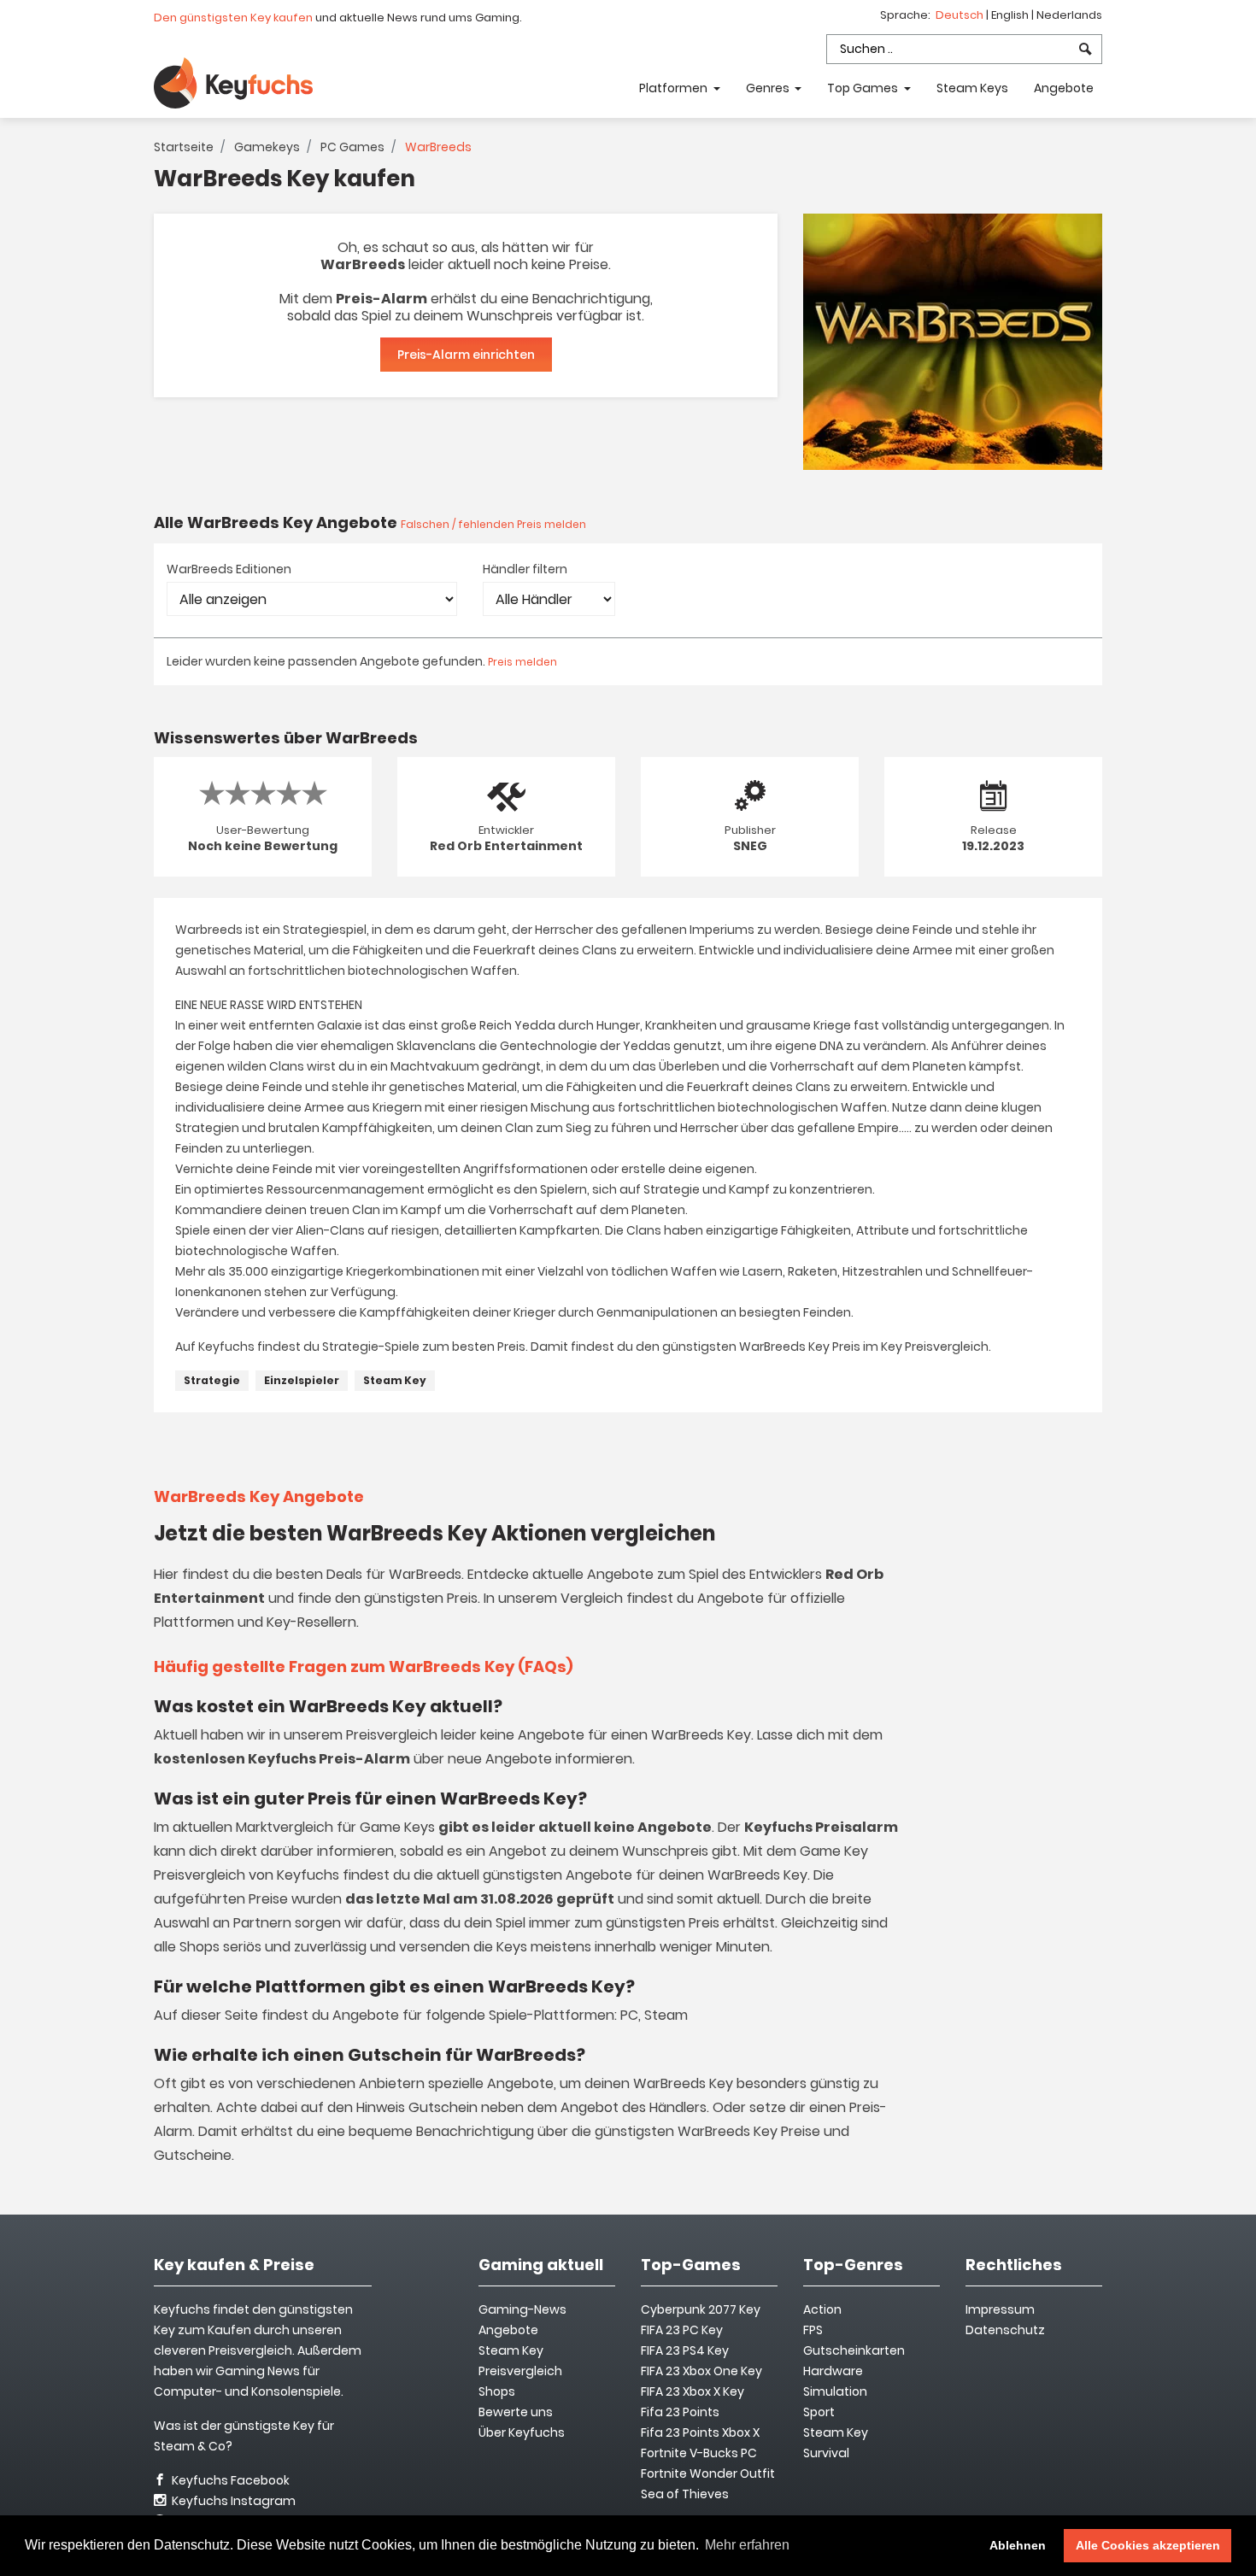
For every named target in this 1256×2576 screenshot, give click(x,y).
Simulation (835, 2391)
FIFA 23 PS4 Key (685, 2350)
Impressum (1000, 2309)
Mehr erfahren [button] (747, 2545)
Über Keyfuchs (522, 2432)
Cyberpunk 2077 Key (701, 2309)
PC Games (352, 147)
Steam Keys (972, 88)
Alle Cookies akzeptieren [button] (1148, 2545)
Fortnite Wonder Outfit (708, 2473)
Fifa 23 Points (680, 2412)
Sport (819, 2412)
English (1011, 15)
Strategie (212, 1380)
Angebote (1064, 88)
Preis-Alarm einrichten (466, 355)
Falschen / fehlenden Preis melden (493, 524)
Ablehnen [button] (1018, 2545)
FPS (813, 2330)
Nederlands (1069, 15)
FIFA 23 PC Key (682, 2330)
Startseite (184, 147)
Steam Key (395, 1380)
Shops (497, 2391)
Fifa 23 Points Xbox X (700, 2432)
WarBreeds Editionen (229, 569)
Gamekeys (267, 147)
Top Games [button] (864, 88)
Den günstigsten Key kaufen (233, 18)
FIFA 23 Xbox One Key (701, 2371)
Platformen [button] (675, 88)
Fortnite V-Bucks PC (699, 2453)
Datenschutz (1005, 2330)
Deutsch (961, 15)
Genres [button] (769, 88)
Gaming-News (522, 2309)
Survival (826, 2453)
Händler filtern (525, 569)
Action (822, 2309)
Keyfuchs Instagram (232, 2501)
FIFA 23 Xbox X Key (693, 2391)
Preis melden (522, 662)
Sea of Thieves (685, 2494)
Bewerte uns (516, 2412)
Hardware (833, 2371)
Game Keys (397, 1827)
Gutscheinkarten (854, 2350)
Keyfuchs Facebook (229, 2480)
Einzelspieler (302, 1380)
